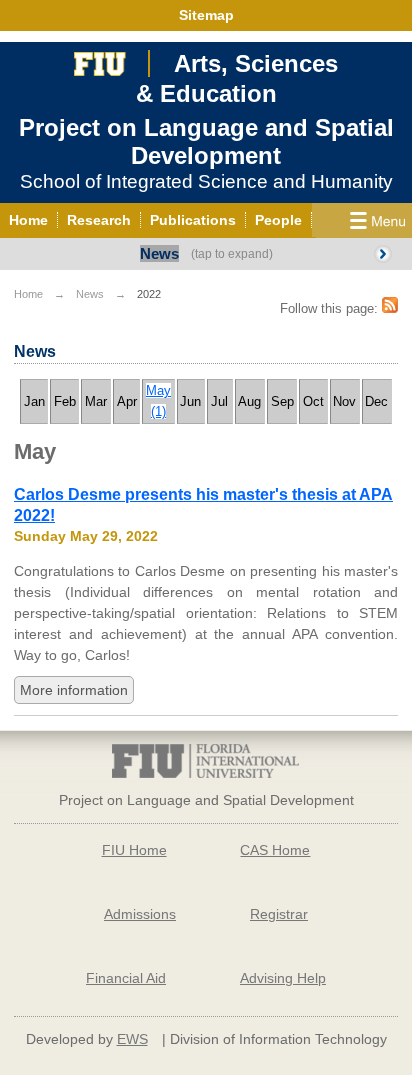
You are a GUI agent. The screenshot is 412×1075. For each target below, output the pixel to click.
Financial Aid (126, 978)
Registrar (279, 914)
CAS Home (275, 850)
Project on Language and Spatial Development (206, 141)
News (159, 253)
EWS (132, 1039)
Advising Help (283, 978)
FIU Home (134, 850)
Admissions (140, 914)
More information (74, 690)
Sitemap (206, 15)
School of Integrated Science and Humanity (206, 181)
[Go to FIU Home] (100, 61)
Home (28, 294)
